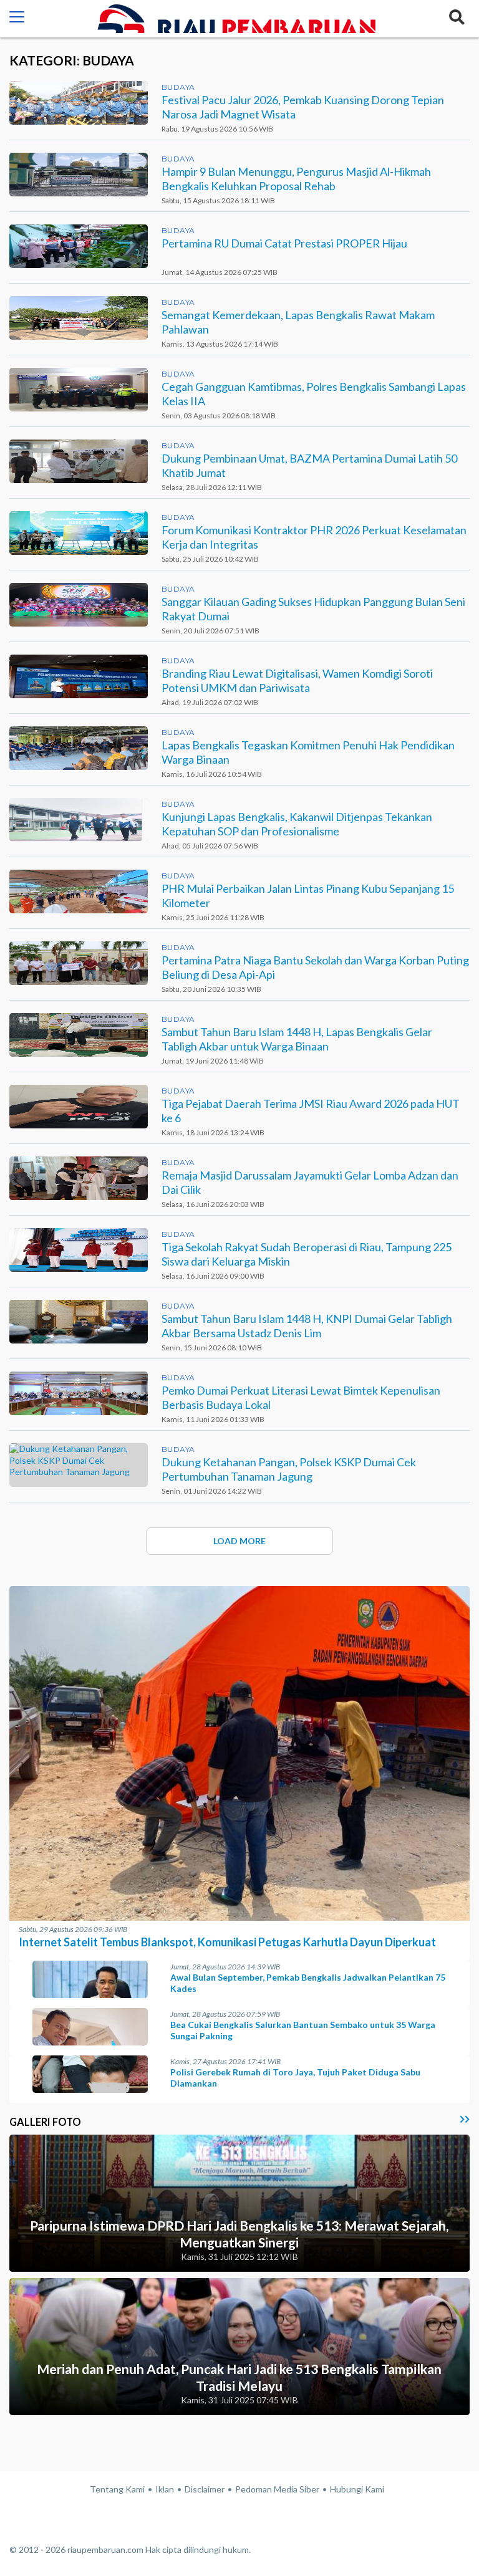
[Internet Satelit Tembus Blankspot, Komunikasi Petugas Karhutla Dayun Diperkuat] (239, 1917)
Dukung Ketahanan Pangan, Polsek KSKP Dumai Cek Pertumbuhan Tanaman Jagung (289, 1469)
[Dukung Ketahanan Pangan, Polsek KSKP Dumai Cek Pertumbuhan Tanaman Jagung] (78, 1465)
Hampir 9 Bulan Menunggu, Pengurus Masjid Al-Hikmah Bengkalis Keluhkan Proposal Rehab (296, 179)
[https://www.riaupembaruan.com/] (235, 19)
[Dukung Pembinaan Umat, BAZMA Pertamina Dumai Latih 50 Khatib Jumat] (78, 461)
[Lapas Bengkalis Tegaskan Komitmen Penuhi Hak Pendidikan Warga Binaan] (78, 748)
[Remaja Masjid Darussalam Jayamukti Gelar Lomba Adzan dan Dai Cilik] (78, 1178)
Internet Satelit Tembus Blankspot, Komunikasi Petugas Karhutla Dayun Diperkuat (227, 1942)
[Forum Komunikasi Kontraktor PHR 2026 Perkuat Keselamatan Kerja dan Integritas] (78, 533)
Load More (239, 1541)
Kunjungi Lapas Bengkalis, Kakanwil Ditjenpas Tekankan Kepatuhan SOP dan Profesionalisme (297, 824)
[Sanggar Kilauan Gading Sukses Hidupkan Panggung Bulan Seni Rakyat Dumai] (78, 605)
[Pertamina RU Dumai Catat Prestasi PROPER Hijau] (78, 246)
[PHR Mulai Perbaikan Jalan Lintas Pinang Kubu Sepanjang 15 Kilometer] (78, 892)
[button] (17, 19)
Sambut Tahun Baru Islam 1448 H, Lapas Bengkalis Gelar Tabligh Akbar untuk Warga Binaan (297, 1039)
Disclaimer (205, 2489)
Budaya (178, 87)
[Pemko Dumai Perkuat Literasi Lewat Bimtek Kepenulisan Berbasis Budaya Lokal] (78, 1393)
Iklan (165, 2489)
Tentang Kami (117, 2489)
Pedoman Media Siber (277, 2489)
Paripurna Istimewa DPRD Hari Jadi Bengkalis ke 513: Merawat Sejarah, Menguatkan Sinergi (239, 2234)
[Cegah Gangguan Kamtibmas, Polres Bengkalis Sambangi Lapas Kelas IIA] (78, 390)
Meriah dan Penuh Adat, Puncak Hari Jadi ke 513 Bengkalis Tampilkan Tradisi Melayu (239, 2377)
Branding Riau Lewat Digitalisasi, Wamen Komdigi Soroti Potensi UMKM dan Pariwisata (297, 680)
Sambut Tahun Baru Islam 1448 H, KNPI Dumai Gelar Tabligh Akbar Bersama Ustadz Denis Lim (307, 1326)
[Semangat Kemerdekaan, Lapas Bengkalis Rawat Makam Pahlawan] (78, 318)
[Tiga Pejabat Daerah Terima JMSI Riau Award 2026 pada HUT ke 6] (78, 1107)
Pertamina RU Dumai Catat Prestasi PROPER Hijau (284, 243)
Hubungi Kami (357, 2489)
